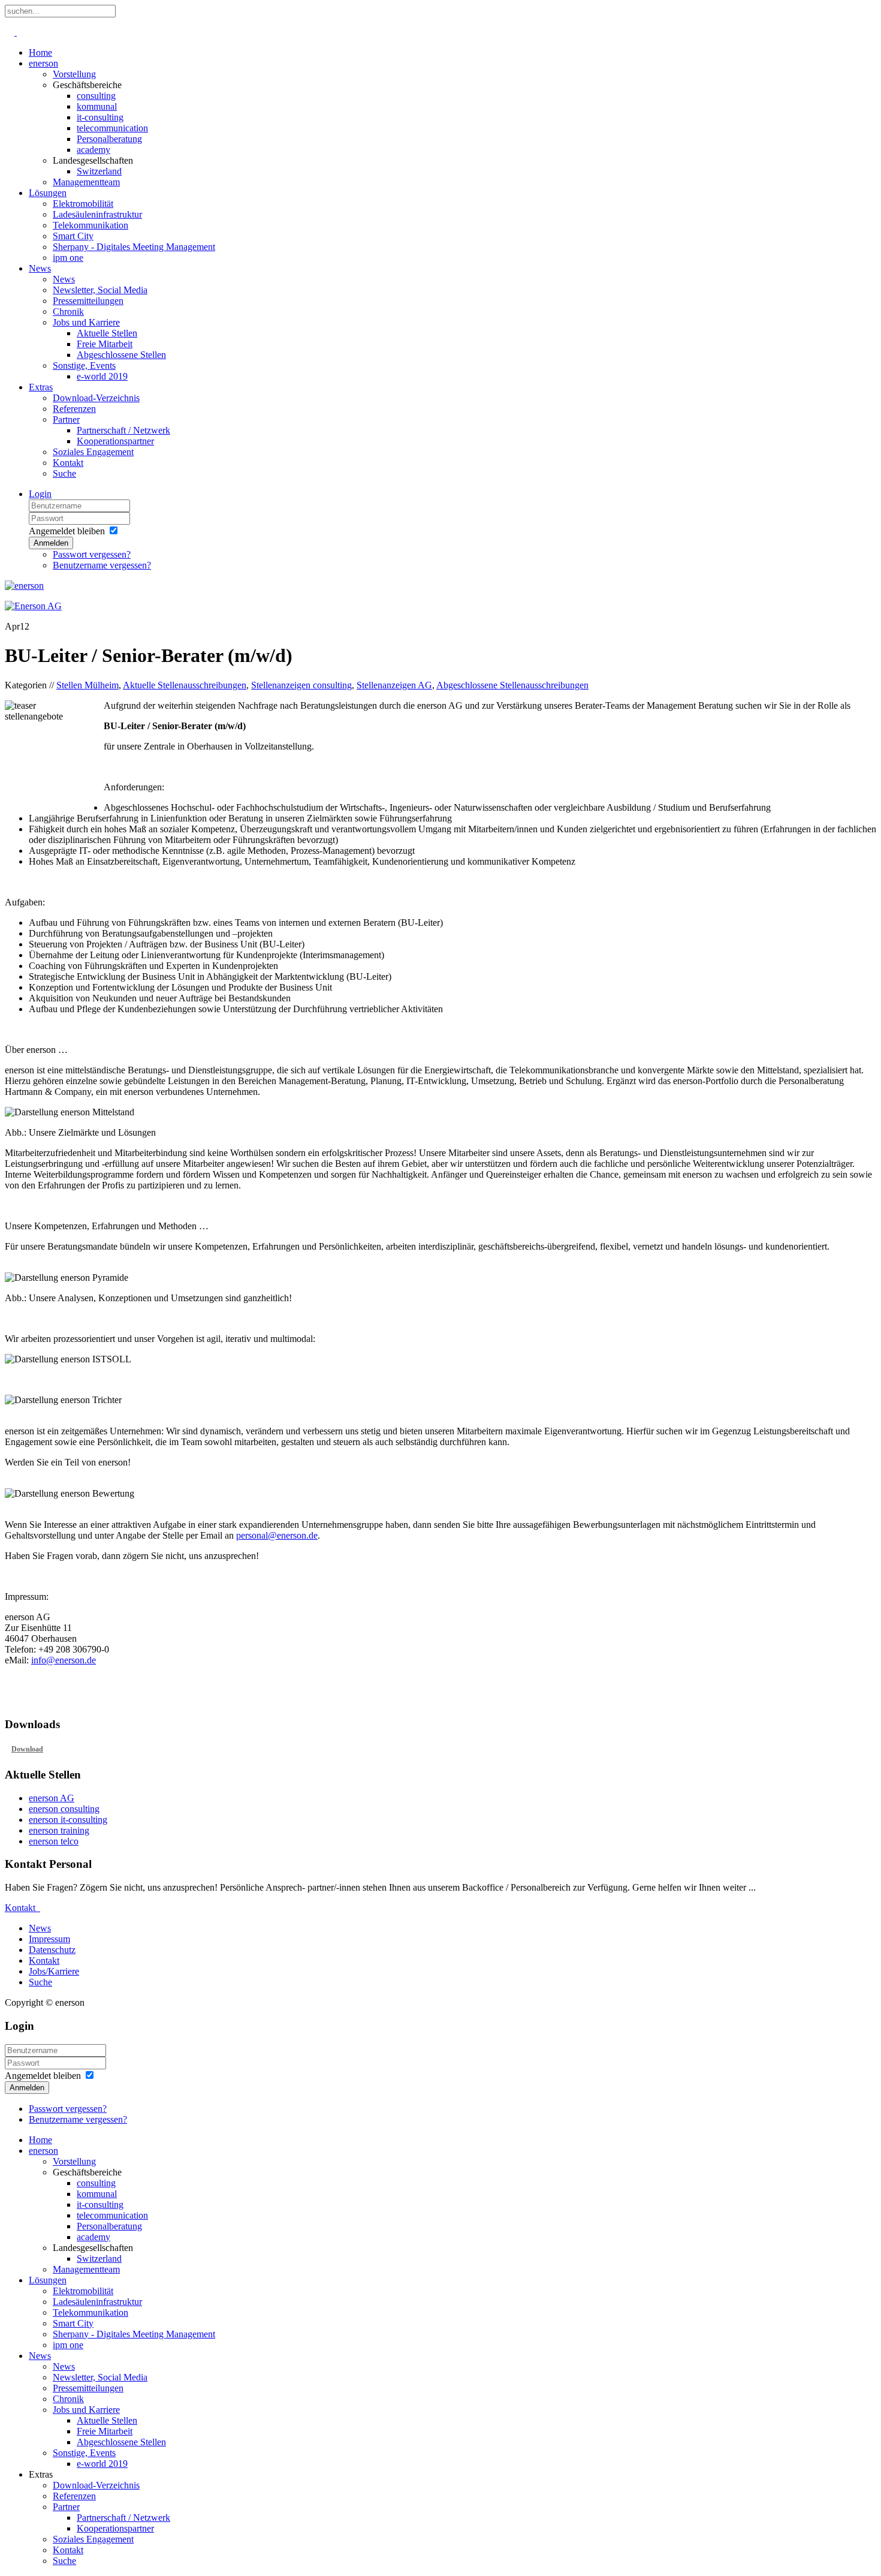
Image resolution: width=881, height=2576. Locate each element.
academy (93, 150)
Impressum (49, 1939)
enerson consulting (64, 1809)
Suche (64, 473)
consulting (96, 96)
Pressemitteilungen (88, 301)
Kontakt (68, 463)
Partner (66, 419)
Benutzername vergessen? (102, 565)
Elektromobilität (83, 204)
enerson (43, 63)
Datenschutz (52, 1950)
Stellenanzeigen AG (394, 685)
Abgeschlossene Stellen (121, 355)
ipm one (68, 258)
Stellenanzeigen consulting (301, 685)
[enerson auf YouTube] (16, 32)
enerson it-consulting (68, 1820)
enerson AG (52, 1798)
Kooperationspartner (115, 441)
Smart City (73, 236)
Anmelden (51, 543)
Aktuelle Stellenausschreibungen (185, 685)
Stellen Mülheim (88, 685)
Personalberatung (109, 139)
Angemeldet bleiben (67, 531)
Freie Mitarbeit (105, 344)
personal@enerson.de (277, 1535)
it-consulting (100, 117)
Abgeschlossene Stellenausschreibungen (512, 685)
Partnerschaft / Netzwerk (123, 430)
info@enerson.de (64, 1660)
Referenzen (74, 409)
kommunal (97, 106)
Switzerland (99, 171)
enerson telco (54, 1841)
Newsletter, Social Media (100, 290)
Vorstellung (74, 74)
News (40, 268)
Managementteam (86, 182)
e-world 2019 (102, 376)
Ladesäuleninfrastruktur (97, 214)
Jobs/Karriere (54, 1971)
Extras (41, 387)
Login (40, 494)
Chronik (68, 312)
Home (40, 52)
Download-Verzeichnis (96, 398)
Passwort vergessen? (92, 554)
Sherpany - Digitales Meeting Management (134, 247)
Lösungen (48, 193)
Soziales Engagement (93, 452)
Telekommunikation (90, 225)
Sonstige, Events (84, 365)
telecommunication (112, 128)
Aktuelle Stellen (107, 333)
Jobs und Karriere (86, 322)
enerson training (59, 1830)
